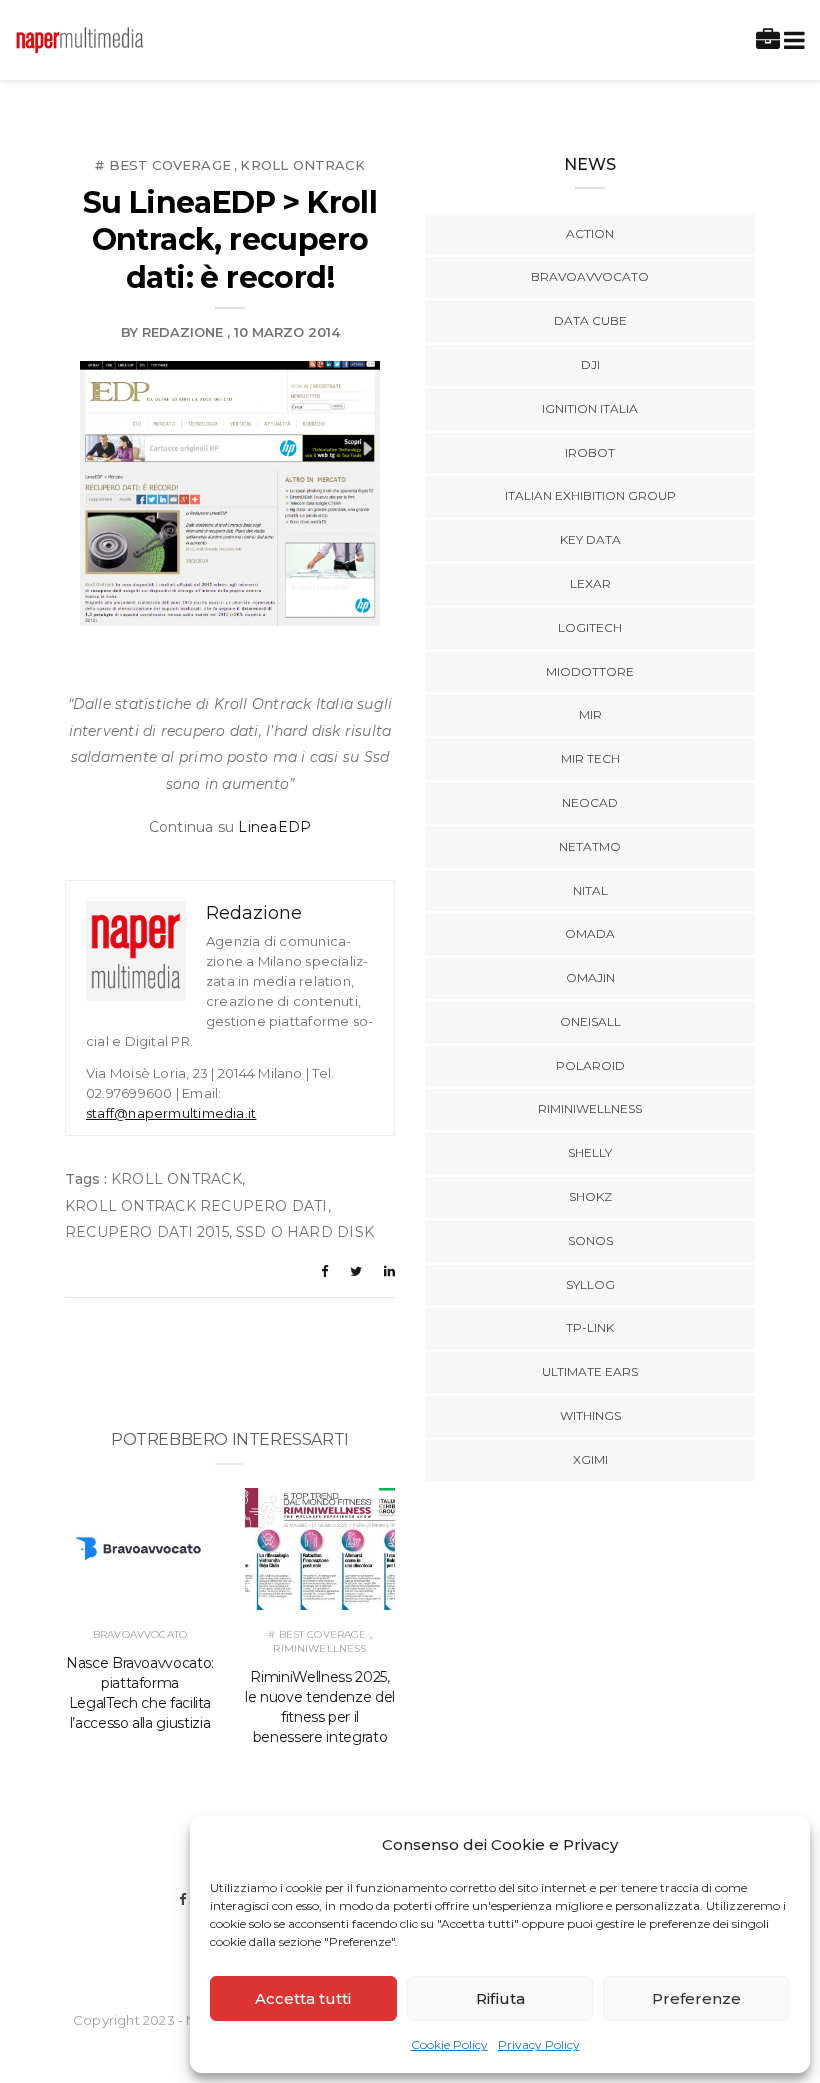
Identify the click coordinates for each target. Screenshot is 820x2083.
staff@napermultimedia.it (171, 1113)
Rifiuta (500, 1998)
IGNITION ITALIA (590, 408)
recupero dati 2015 (147, 1232)
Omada (590, 933)
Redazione (182, 332)
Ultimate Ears (590, 1371)
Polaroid (590, 1065)
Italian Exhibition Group (590, 495)
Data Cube (590, 320)
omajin (590, 977)
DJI (590, 364)
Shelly (590, 1152)
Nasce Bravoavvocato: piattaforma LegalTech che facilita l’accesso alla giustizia (140, 1693)
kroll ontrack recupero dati (196, 1206)
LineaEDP (274, 827)
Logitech (590, 627)
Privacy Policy (539, 2044)
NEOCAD (590, 802)
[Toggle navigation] (790, 40)
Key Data (590, 539)
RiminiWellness (319, 1648)
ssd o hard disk (305, 1232)
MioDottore (590, 671)
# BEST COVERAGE (163, 165)
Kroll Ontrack (302, 165)
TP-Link (590, 1327)
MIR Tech (590, 758)
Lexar (590, 583)
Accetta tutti (303, 1998)
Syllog (590, 1284)
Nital (590, 890)
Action (590, 233)
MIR (590, 714)
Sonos (590, 1240)
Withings (590, 1415)
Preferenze (696, 1998)
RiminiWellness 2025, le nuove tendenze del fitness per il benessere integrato (320, 1707)
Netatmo (590, 846)
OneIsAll (590, 1021)
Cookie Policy (449, 2044)
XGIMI (590, 1459)
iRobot (590, 452)
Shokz (590, 1196)
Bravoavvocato (140, 1634)
